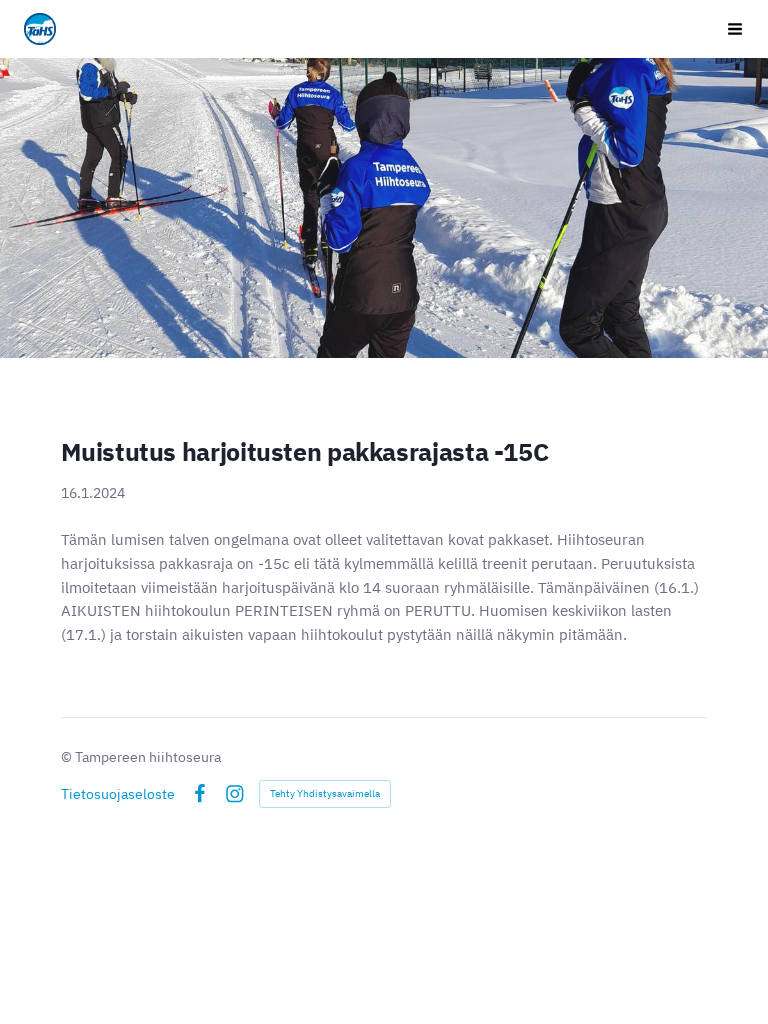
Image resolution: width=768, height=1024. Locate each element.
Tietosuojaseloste (118, 794)
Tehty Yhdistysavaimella (325, 793)
